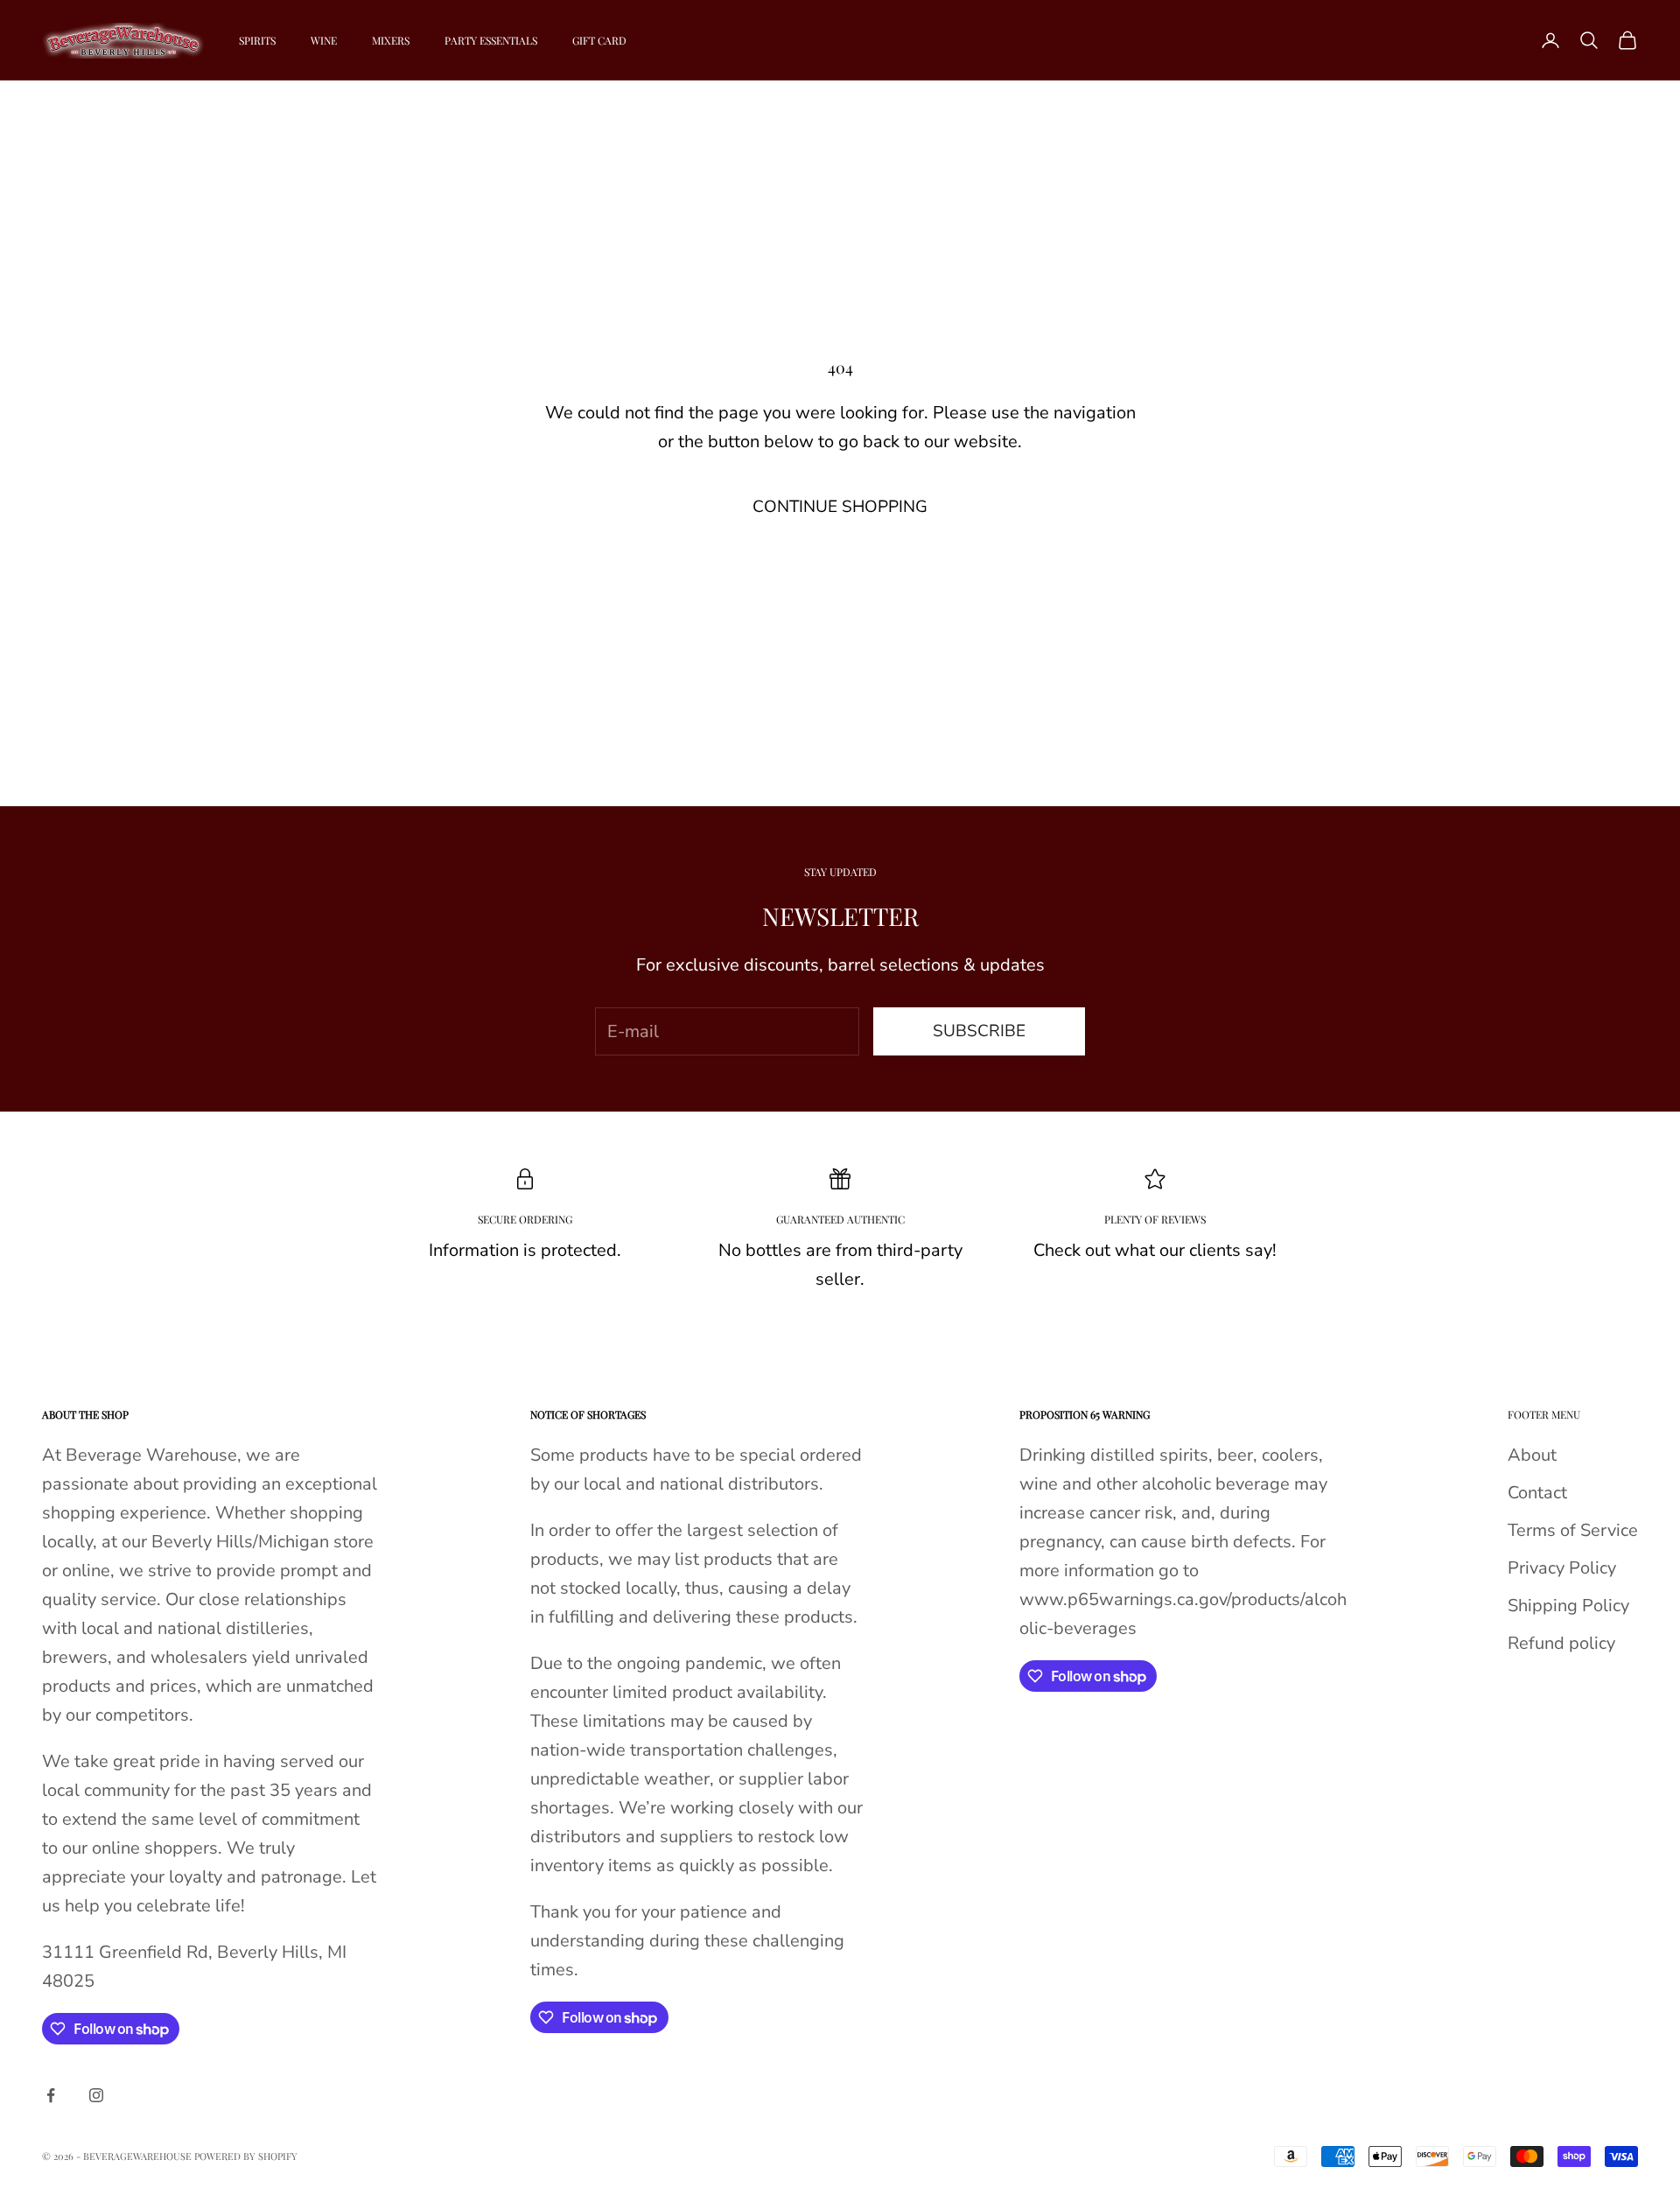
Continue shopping (840, 507)
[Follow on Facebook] (51, 2095)
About (1532, 1455)
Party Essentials (491, 40)
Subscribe (979, 1031)
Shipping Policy (1568, 1606)
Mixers (391, 40)
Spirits (257, 40)
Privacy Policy (1562, 1568)
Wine (324, 40)
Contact (1537, 1493)
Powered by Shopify (246, 2156)
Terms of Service (1573, 1530)
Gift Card (599, 40)
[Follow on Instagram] (96, 2095)
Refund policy (1561, 1643)
